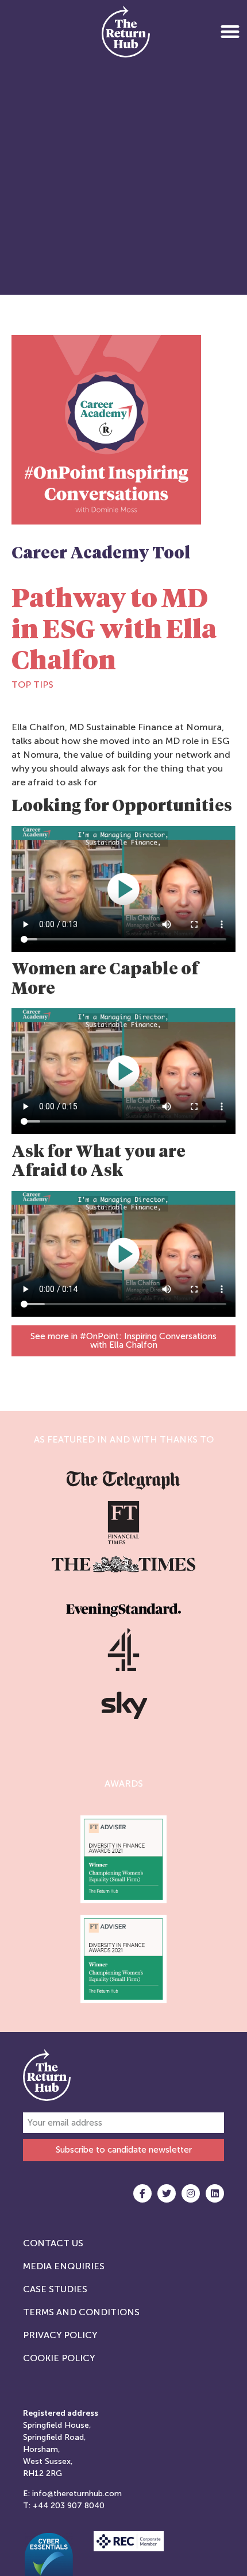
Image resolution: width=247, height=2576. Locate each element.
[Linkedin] (215, 2193)
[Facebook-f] (142, 2193)
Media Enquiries (64, 2266)
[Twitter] (167, 2193)
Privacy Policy (60, 2335)
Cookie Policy (59, 2358)
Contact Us (53, 2243)
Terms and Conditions (81, 2312)
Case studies (55, 2289)
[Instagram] (191, 2193)
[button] (230, 31)
